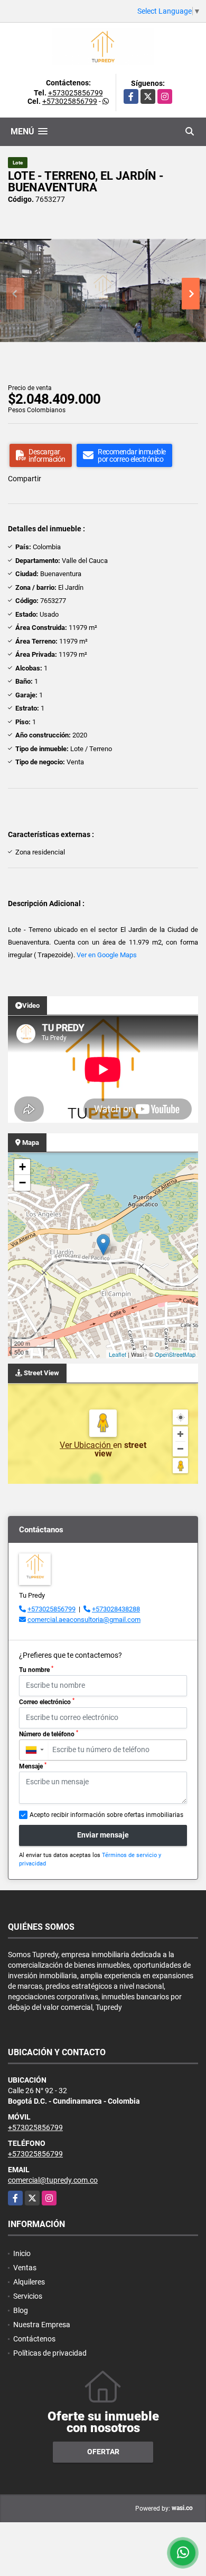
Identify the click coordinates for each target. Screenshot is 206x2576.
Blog (21, 2310)
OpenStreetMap (175, 1354)
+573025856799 (76, 93)
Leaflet (118, 1354)
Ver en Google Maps (107, 955)
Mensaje (33, 1766)
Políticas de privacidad (50, 2353)
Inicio (22, 2253)
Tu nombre (36, 1669)
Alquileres (29, 2282)
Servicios (28, 2296)
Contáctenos (34, 2339)
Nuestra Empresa (42, 2325)
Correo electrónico (47, 1702)
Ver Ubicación (86, 1445)
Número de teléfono (49, 1734)
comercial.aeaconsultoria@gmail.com (84, 1620)
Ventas (25, 2268)
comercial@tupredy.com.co (53, 2180)
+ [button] (22, 1167)
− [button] (22, 1183)
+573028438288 (116, 1609)
